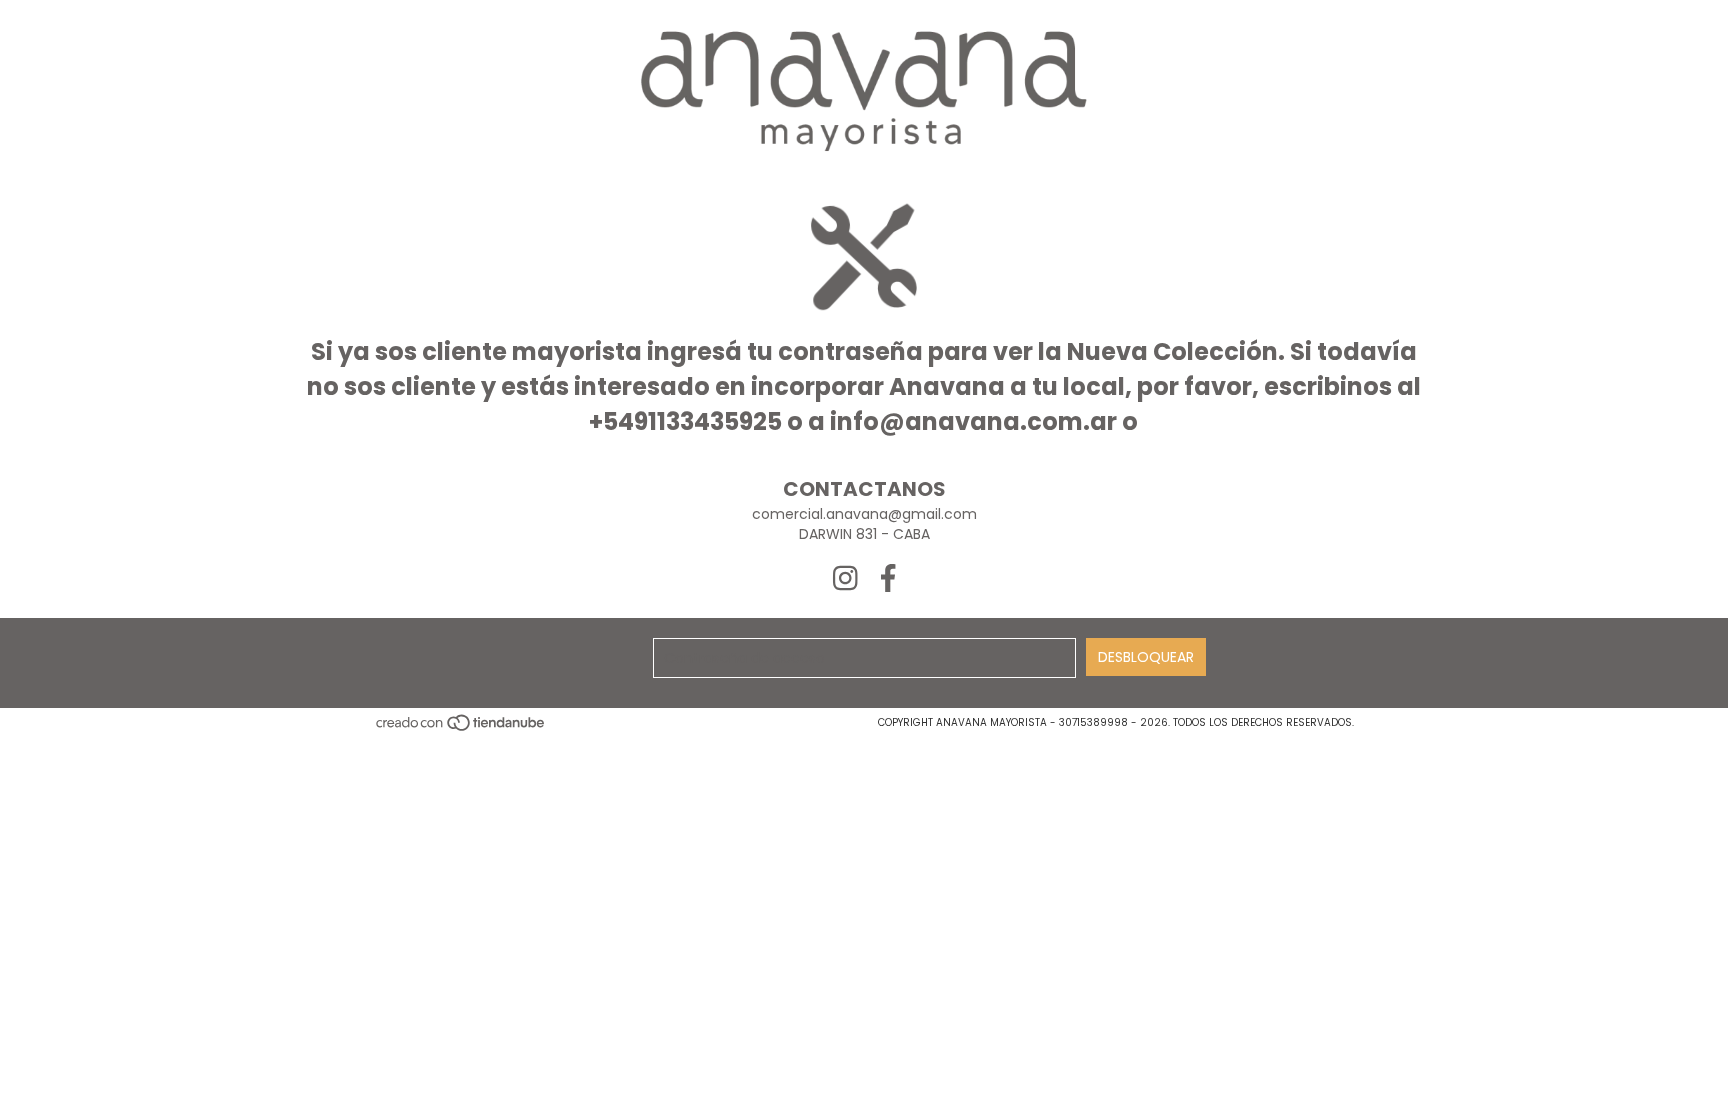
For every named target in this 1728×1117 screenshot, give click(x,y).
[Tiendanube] (461, 728)
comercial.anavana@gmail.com (864, 514)
